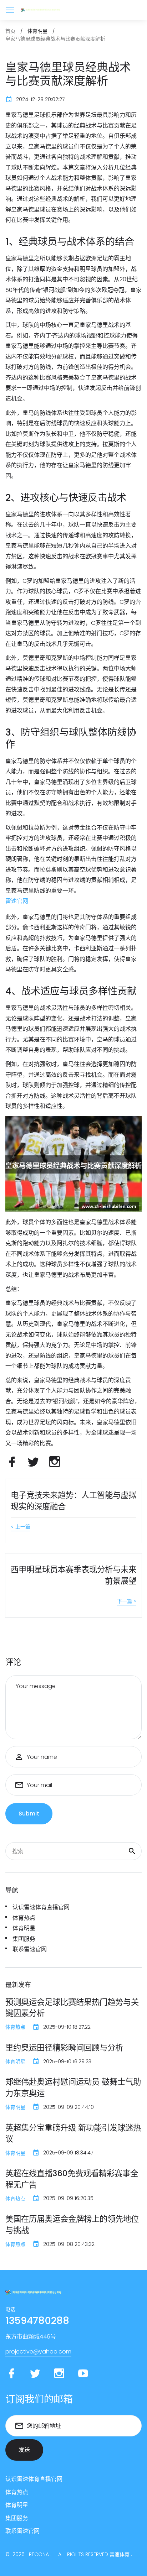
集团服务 (24, 1939)
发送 (24, 2450)
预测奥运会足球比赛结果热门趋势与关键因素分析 (72, 2008)
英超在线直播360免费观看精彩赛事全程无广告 (72, 2179)
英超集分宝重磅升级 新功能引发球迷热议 (73, 2133)
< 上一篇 (21, 1527)
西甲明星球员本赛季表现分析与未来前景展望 (73, 1575)
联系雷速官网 (30, 1949)
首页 (10, 31)
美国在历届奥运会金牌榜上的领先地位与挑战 (72, 2225)
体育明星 (24, 1928)
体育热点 (24, 1918)
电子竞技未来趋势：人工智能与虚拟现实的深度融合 (73, 1501)
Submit (29, 1814)
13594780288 (37, 2321)
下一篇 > (127, 1601)
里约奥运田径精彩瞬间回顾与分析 (64, 2048)
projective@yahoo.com (38, 2352)
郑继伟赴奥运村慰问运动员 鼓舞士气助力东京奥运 (73, 2088)
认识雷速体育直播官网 (41, 1907)
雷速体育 (120, 2554)
